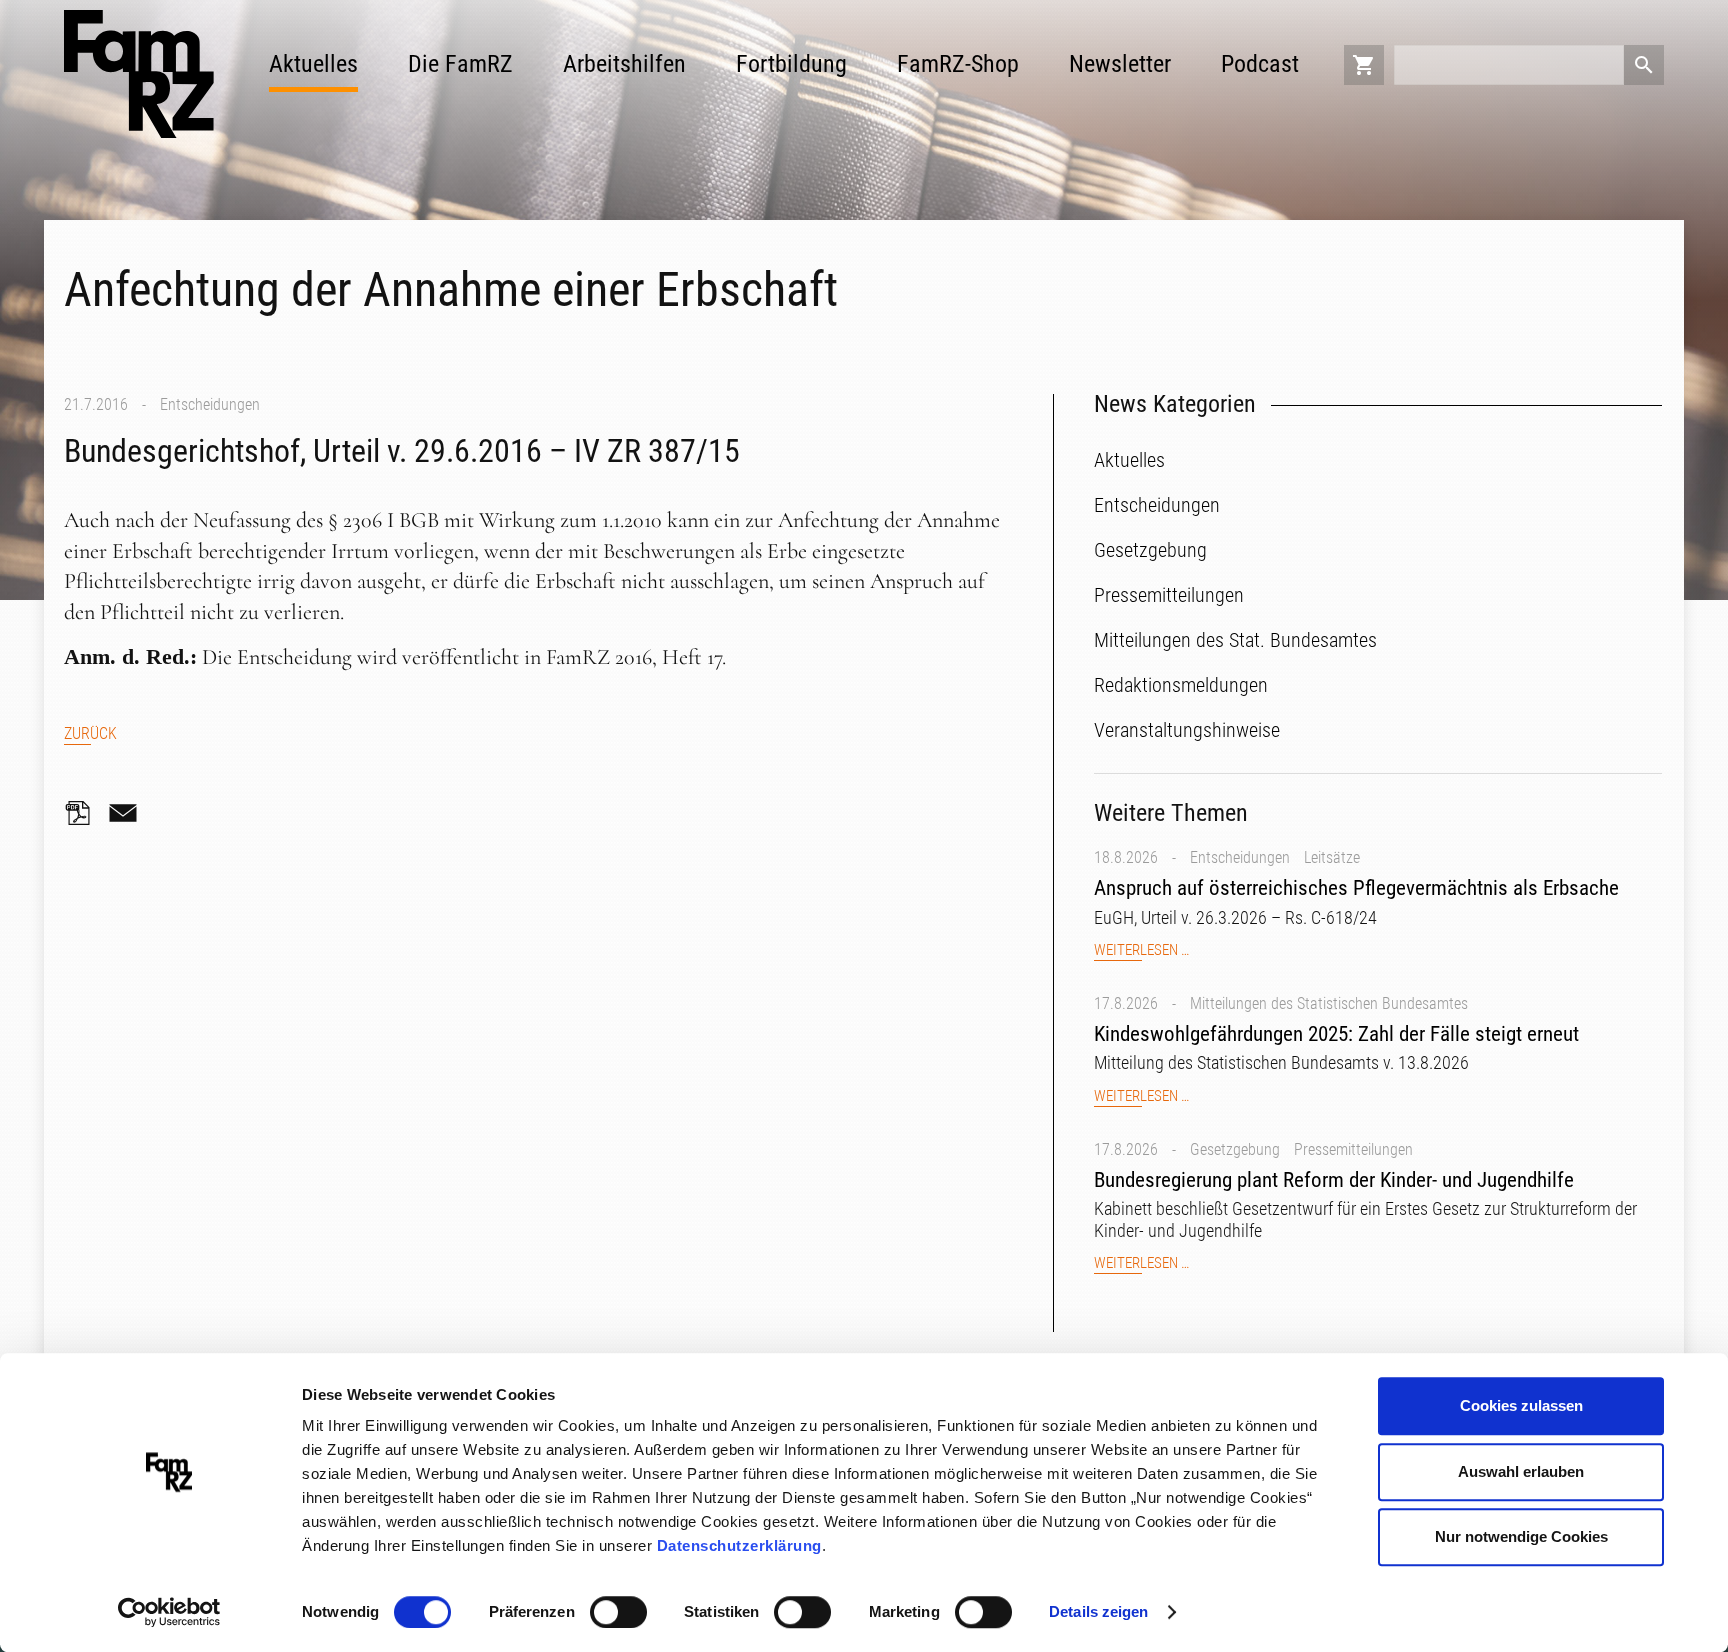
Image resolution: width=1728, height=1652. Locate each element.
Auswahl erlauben (1521, 1471)
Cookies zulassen (1521, 1405)
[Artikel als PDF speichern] (84, 813)
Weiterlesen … (1141, 950)
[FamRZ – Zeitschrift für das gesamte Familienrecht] (139, 74)
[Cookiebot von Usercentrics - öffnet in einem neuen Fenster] (169, 1613)
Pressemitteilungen (1353, 1149)
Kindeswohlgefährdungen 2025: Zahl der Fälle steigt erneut (1336, 1034)
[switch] (618, 1612)
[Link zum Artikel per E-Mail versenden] (128, 813)
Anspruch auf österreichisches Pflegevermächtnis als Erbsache (1356, 888)
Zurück (90, 733)
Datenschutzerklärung (739, 1545)
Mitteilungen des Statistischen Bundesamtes (1329, 1003)
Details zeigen (1098, 1611)
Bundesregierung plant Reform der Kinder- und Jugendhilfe (1334, 1180)
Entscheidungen (210, 404)
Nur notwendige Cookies (1521, 1536)
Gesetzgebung (1235, 1149)
